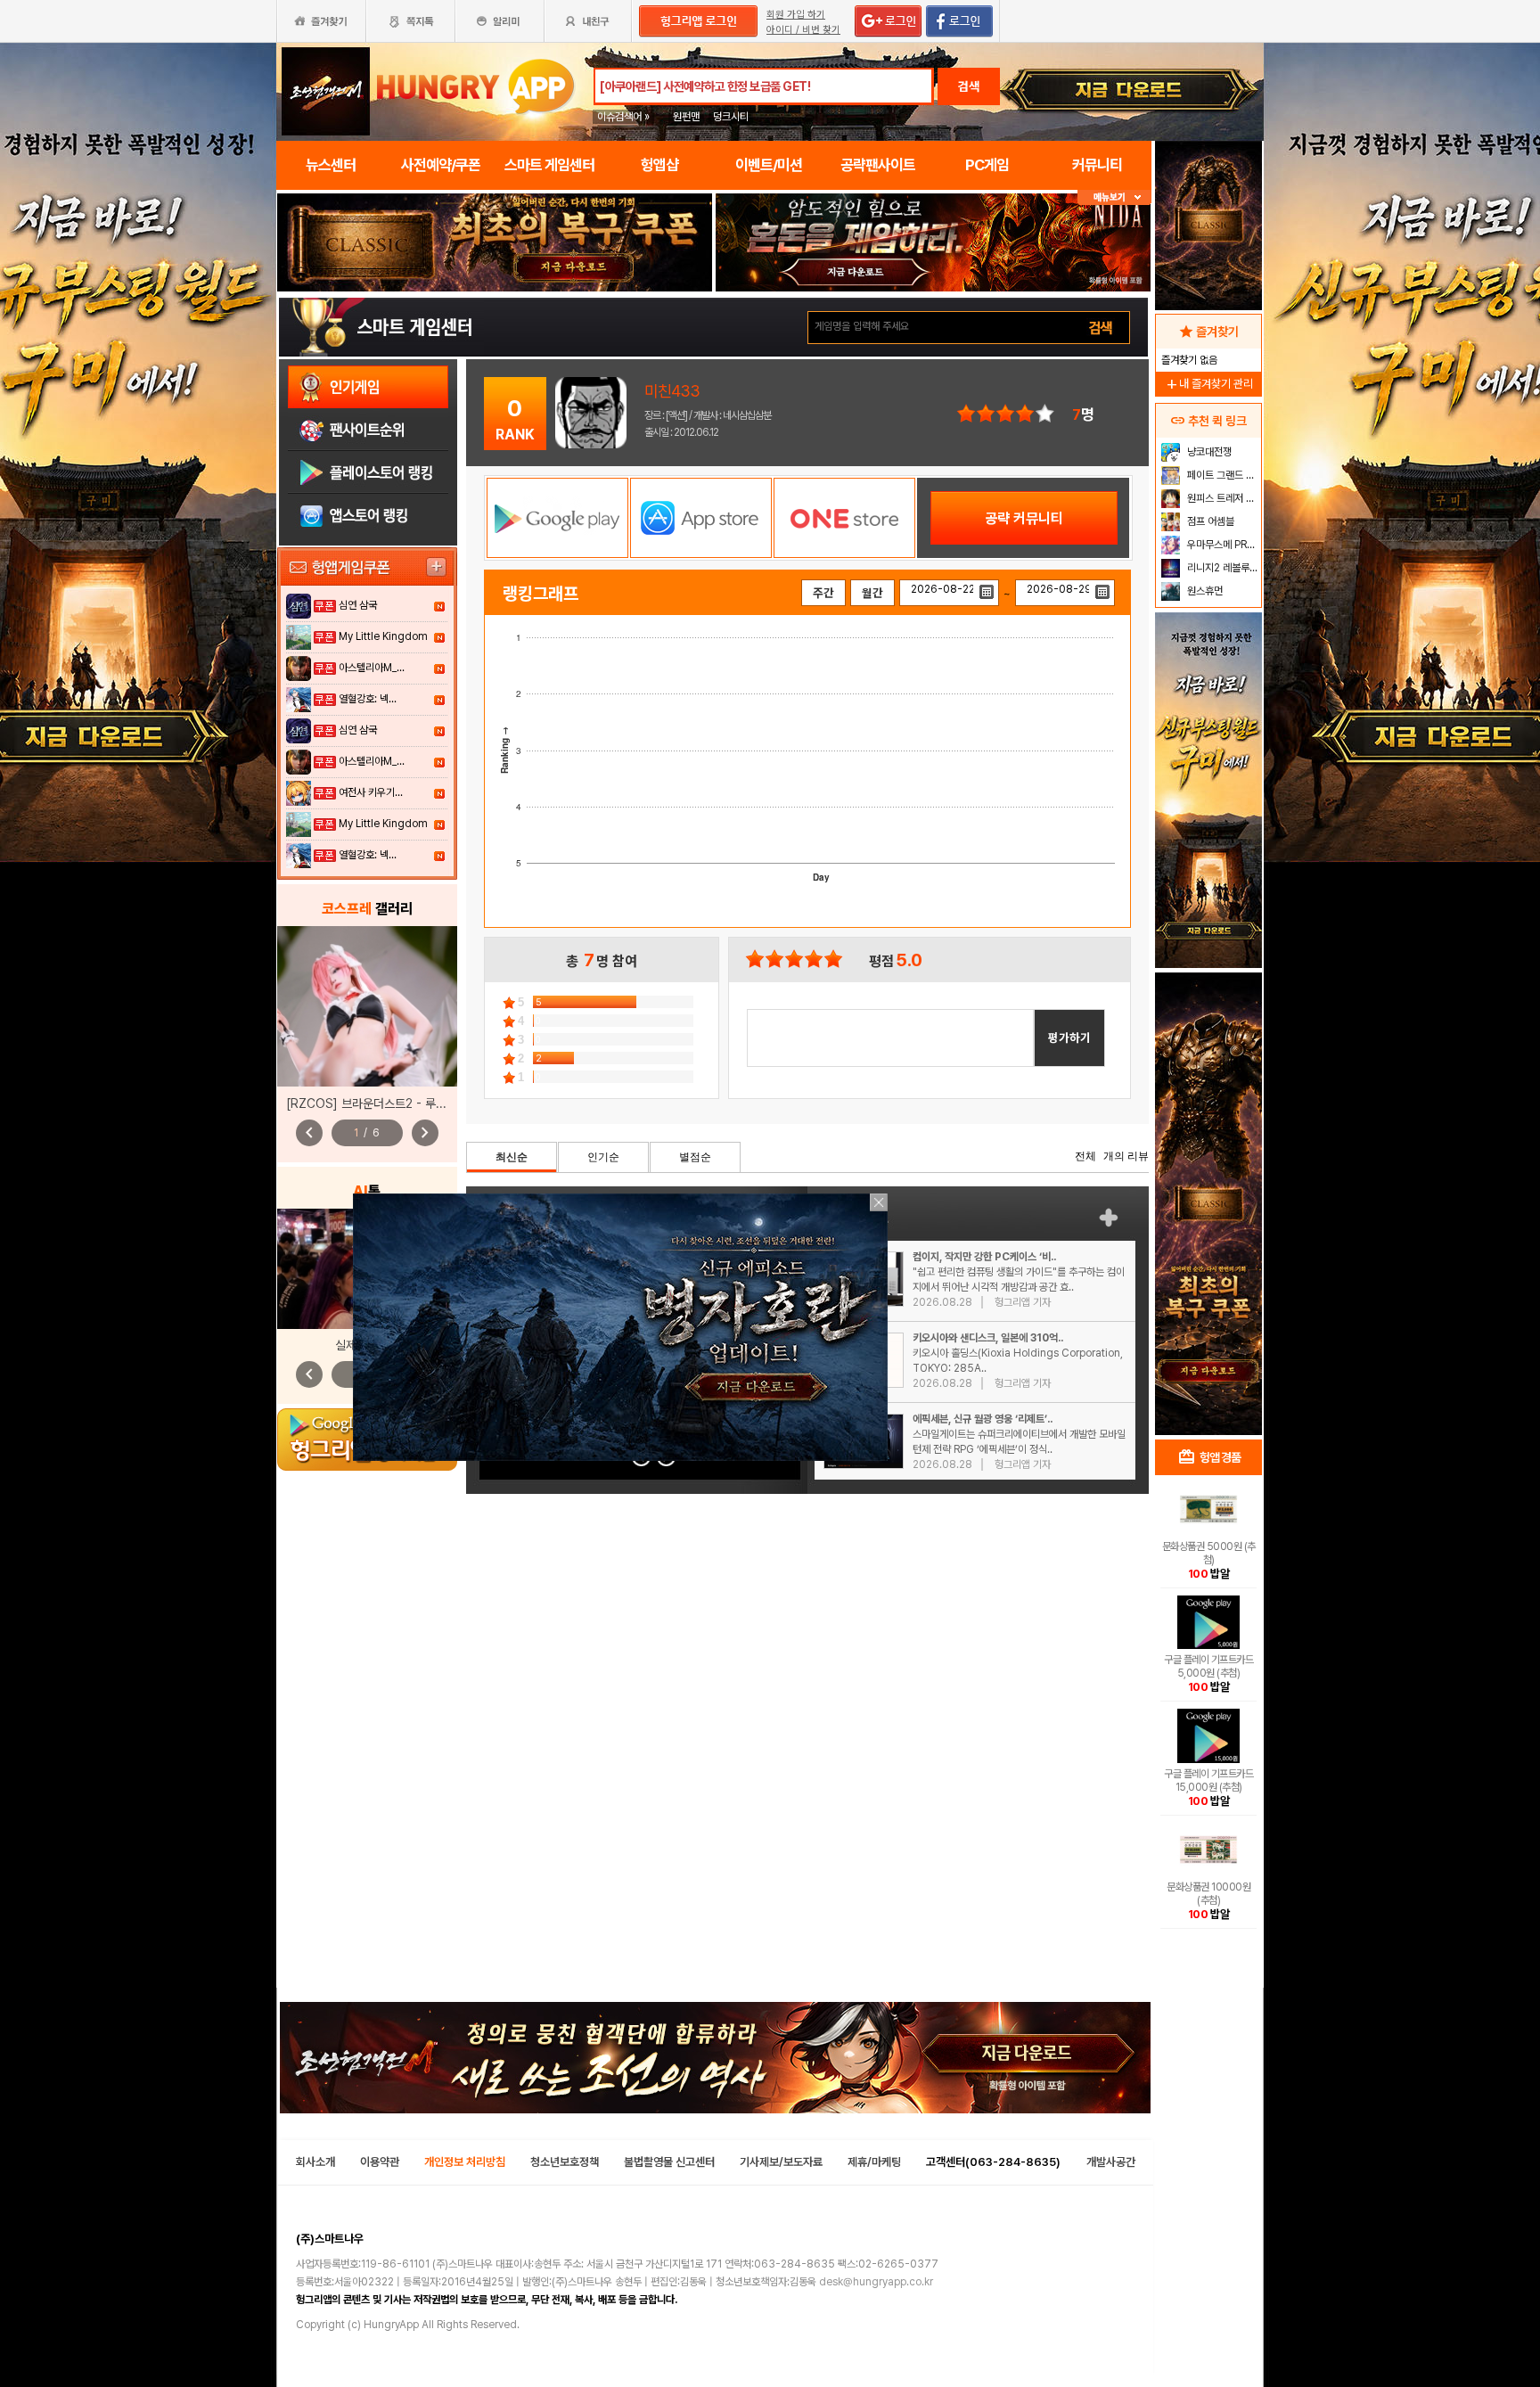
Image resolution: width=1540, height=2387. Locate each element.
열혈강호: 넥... (368, 699)
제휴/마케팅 (874, 2162)
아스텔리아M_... (372, 668)
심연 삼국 (358, 605)
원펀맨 (686, 117)
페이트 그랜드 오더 (1222, 475)
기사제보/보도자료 (781, 2162)
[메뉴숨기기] (1114, 197)
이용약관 (380, 2162)
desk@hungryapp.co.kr (876, 2282)
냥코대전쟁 (1208, 452)
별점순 (695, 1157)
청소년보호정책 (565, 2162)
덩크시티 (731, 117)
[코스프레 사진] (367, 1006)
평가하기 (1069, 1038)
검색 (969, 86)
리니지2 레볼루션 (1221, 568)
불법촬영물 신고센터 (669, 2162)
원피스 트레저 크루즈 (1222, 498)
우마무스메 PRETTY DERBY (1222, 545)
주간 (823, 593)
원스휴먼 (1204, 591)
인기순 (603, 1157)
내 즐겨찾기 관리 (1208, 384)
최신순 (512, 1157)
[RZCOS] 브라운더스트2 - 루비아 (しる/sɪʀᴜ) (404, 1103)
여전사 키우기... (371, 792)
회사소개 (315, 2162)
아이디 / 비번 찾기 (803, 30)
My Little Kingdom (383, 636)
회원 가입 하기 (796, 15)
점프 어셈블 (1209, 521)
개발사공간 (1111, 2162)
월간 (872, 593)
